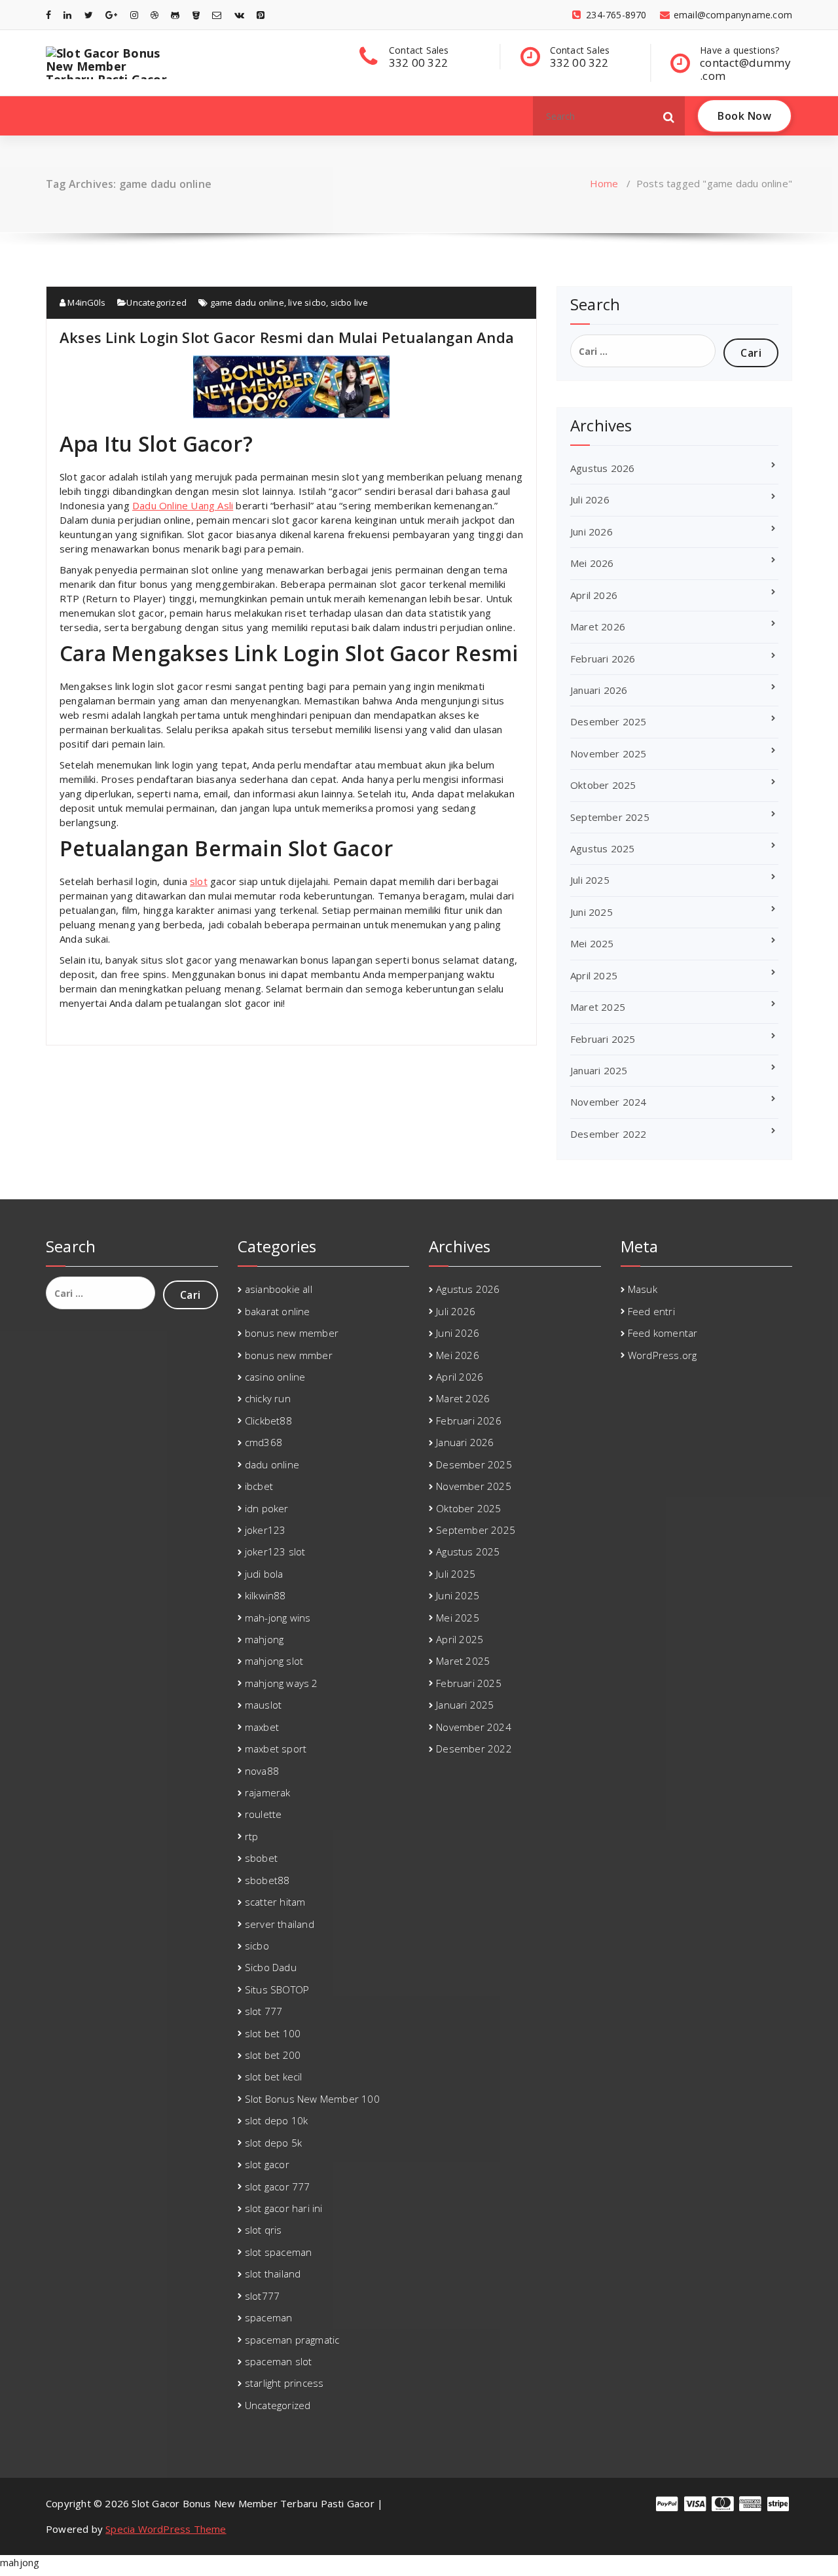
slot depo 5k (273, 2143)
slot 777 (264, 2011)
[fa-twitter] (89, 15)
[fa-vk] (239, 15)
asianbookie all (279, 1289)
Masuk (643, 1289)
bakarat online (278, 1311)
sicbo (257, 1946)
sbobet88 (267, 1880)
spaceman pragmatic (292, 2340)
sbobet (261, 1858)
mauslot (263, 1705)
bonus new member (292, 1333)
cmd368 (264, 1442)
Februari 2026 (603, 659)
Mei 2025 (592, 943)
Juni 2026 (592, 532)
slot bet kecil (274, 2077)
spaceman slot (279, 2361)
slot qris (264, 2230)
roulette (264, 1814)
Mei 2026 (592, 563)
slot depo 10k (277, 2120)
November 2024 (609, 1102)
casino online (275, 1377)
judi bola (264, 1574)
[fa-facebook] (48, 15)
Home (604, 183)
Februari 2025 (603, 1039)
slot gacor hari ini (284, 2208)
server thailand (280, 1924)
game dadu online (247, 302)
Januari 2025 (599, 1070)
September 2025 (610, 817)
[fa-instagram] (134, 15)
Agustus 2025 (602, 848)
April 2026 (594, 595)
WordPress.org (663, 1355)
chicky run (268, 1398)
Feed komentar (663, 1333)
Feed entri (651, 1311)
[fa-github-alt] (175, 15)
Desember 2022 (609, 1134)
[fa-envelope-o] (217, 15)
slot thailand (273, 2274)
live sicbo (307, 302)
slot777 (262, 2296)
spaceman (269, 2317)
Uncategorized (156, 302)
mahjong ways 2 (282, 1683)
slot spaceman (279, 2252)
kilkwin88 (265, 1595)
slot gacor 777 (278, 2186)
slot (199, 881)
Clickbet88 (268, 1421)
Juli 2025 (590, 880)
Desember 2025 (609, 721)
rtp (252, 1836)
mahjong (264, 1639)
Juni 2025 (592, 912)
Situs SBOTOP (277, 1989)
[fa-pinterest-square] (261, 15)
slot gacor (267, 2164)
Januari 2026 (599, 690)
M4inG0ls (85, 302)
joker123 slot (275, 1551)
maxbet (262, 1727)
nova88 (262, 1771)
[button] (669, 116)
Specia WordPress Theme (166, 2529)
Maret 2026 (598, 626)
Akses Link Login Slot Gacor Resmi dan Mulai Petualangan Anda (287, 337)
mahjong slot (274, 1661)
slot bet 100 (273, 2033)
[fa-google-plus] (111, 15)
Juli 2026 (590, 499)
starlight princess (284, 2383)
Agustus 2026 (602, 468)
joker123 (265, 1530)
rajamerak (268, 1792)
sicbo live (350, 302)
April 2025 (594, 975)
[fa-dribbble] (155, 15)
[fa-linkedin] (67, 15)
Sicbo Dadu (271, 1967)
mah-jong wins (278, 1618)
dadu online (272, 1464)
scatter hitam (275, 1902)
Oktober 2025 (603, 785)
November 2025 (609, 753)
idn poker (267, 1508)
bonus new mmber (289, 1355)
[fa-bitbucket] (196, 15)
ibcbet (259, 1486)
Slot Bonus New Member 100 (312, 2099)
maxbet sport (276, 1749)
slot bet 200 (273, 2055)
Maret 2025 (598, 1007)
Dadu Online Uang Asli (183, 505)
